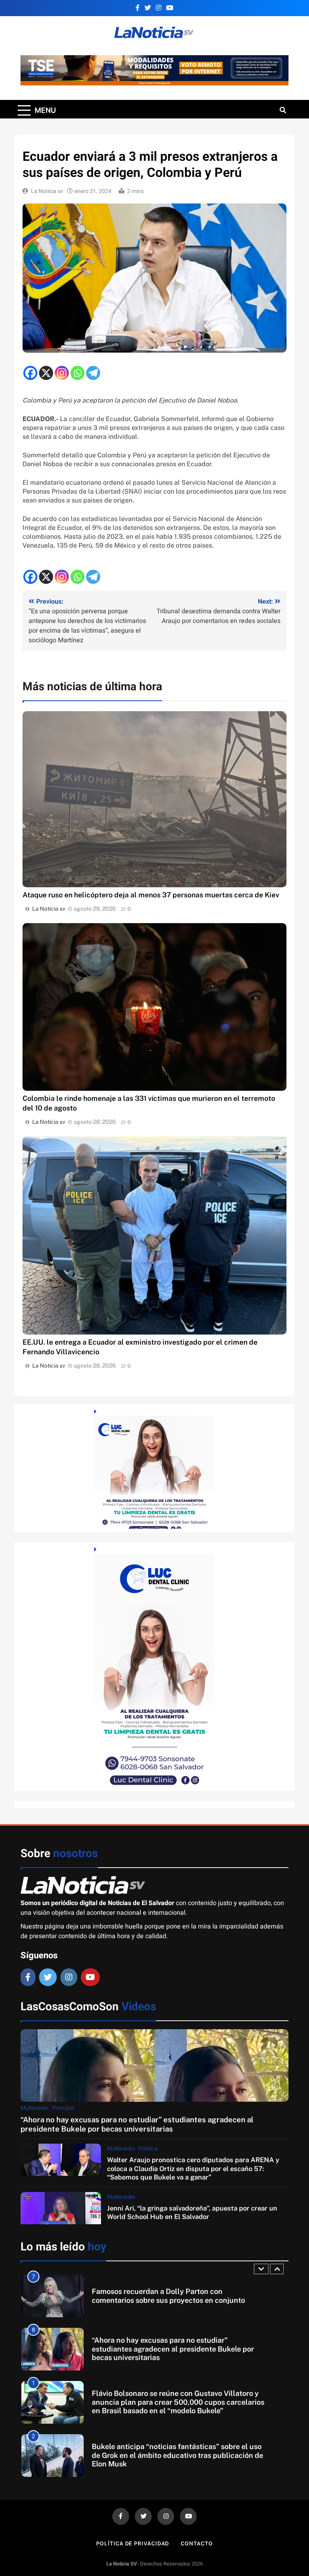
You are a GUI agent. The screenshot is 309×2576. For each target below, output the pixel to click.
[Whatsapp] (77, 373)
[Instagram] (62, 373)
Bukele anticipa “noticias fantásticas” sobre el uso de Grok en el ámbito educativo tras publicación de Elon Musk (177, 2402)
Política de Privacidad (133, 2544)
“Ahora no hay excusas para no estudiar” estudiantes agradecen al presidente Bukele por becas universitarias (137, 2124)
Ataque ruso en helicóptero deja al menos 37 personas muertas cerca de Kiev (151, 895)
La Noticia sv (47, 191)
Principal (63, 2108)
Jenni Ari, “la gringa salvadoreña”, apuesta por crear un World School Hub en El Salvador (192, 2212)
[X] (46, 373)
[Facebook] (30, 373)
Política (148, 2148)
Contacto (197, 2544)
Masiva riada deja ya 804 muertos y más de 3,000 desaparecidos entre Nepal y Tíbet (175, 2455)
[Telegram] (93, 373)
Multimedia (35, 2108)
